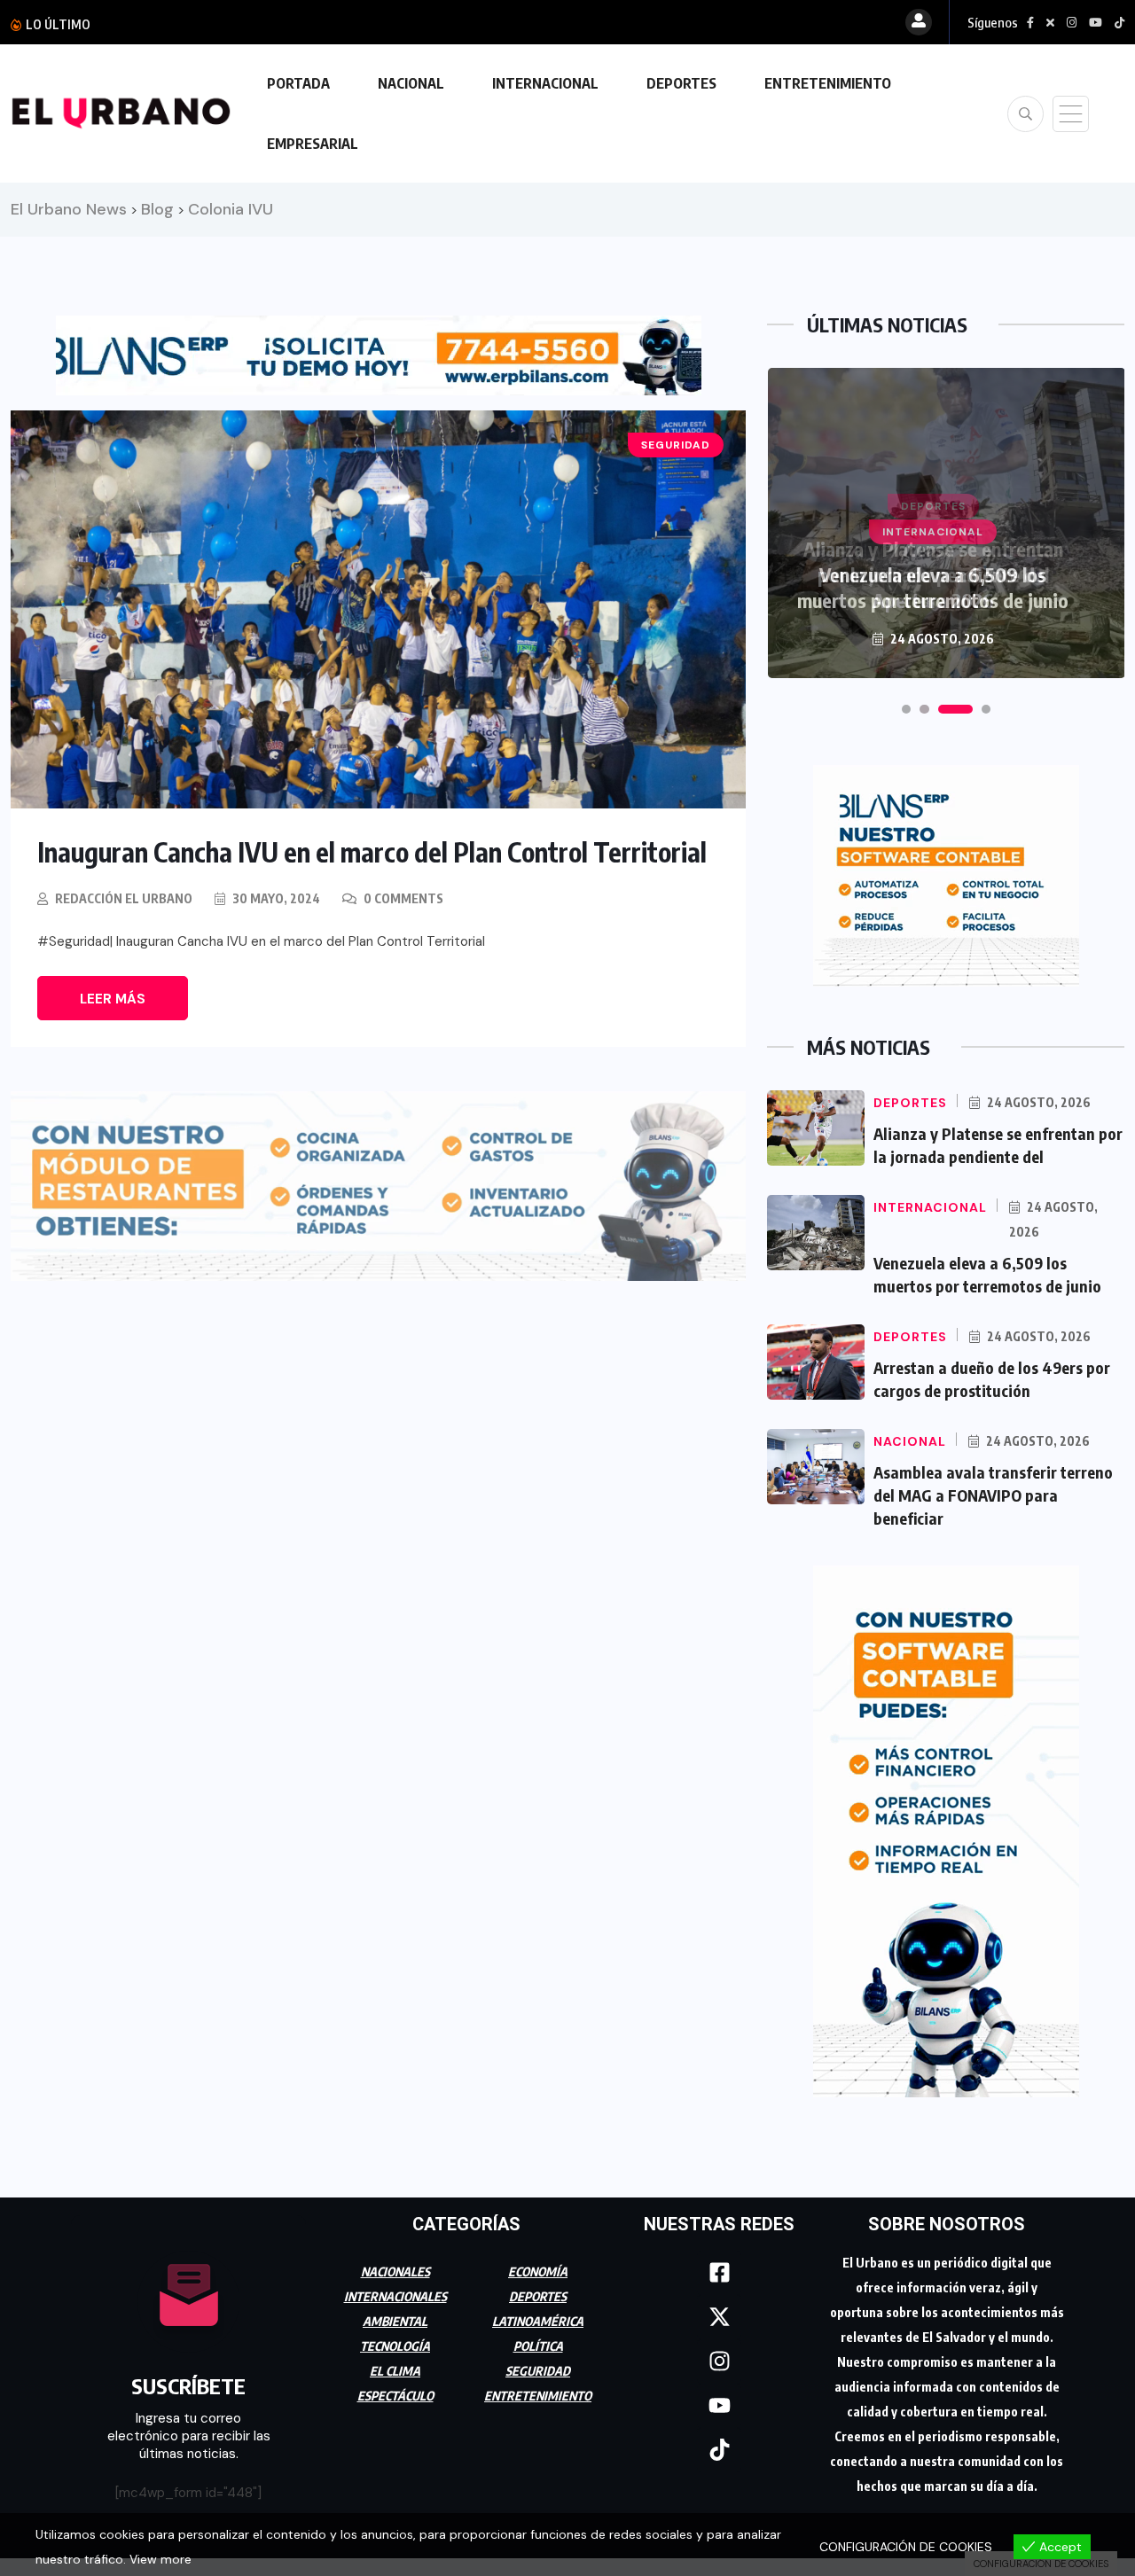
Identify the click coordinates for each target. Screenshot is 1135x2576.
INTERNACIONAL (545, 83)
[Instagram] (719, 2361)
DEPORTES (681, 83)
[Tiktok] (719, 2450)
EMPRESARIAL (313, 144)
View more (160, 2559)
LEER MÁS (113, 999)
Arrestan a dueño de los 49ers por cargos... (244, 24)
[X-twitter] (719, 2317)
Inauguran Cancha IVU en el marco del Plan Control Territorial (372, 852)
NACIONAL (411, 83)
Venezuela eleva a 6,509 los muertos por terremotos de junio (933, 587)
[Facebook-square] (719, 2273)
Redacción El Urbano (124, 898)
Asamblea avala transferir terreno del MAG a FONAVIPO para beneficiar (993, 1495)
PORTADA (298, 83)
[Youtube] (719, 2406)
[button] (906, 709)
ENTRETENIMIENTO (828, 83)
